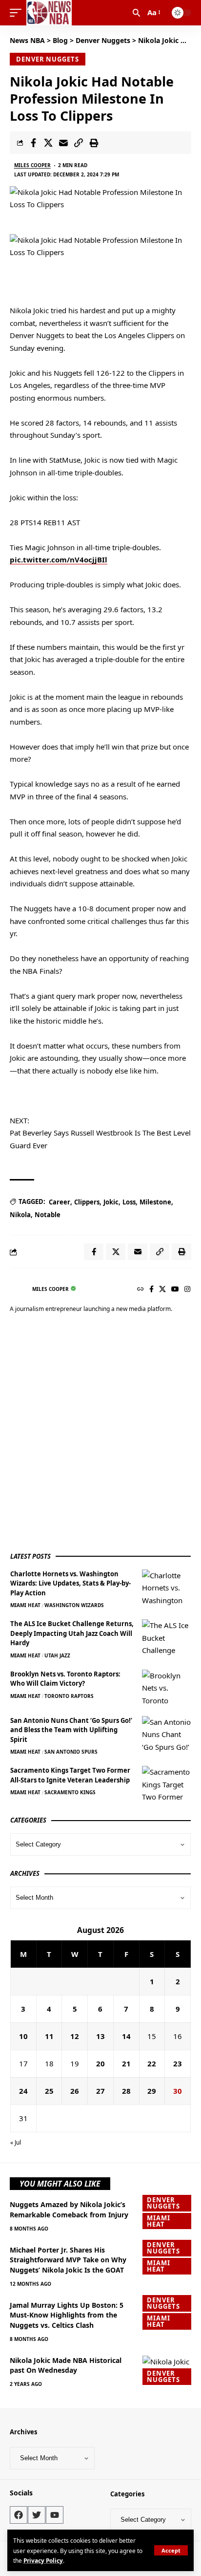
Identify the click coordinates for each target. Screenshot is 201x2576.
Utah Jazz (57, 1655)
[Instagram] (187, 1290)
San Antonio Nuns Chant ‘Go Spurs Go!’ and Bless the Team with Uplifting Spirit (71, 1730)
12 (75, 2036)
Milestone (155, 1202)
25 (49, 2091)
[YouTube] (175, 1290)
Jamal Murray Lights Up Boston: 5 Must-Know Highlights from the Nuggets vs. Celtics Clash (67, 2315)
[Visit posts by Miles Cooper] (19, 1289)
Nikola (20, 1215)
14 (126, 2036)
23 (178, 2063)
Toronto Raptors (69, 1696)
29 (152, 2091)
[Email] (63, 143)
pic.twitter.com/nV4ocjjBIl (59, 559)
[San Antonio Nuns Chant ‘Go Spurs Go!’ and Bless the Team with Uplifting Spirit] (166, 1734)
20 (100, 2063)
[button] (171, 2550)
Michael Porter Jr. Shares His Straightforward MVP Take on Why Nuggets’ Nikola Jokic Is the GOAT (68, 2260)
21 (126, 2063)
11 (49, 2036)
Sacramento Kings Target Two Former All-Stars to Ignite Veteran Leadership (70, 1775)
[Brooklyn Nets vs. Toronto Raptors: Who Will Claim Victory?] (166, 1688)
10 (23, 2036)
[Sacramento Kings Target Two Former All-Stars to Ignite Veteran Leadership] (166, 1784)
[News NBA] (49, 13)
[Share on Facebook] (33, 143)
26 (75, 2091)
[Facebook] (151, 1290)
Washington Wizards (74, 1605)
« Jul (16, 2142)
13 (100, 2036)
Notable (48, 1215)
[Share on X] (48, 143)
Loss (129, 1202)
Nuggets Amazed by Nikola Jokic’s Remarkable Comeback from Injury (69, 2209)
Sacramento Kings (70, 1792)
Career (60, 1202)
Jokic (111, 1202)
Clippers (87, 1202)
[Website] (141, 1290)
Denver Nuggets (48, 59)
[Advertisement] (100, 1434)
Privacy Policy (43, 2560)
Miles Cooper (32, 165)
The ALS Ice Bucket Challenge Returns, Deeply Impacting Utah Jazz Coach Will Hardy (72, 1633)
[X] (162, 1290)
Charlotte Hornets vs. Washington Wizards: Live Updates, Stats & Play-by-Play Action (70, 1583)
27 (100, 2091)
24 (23, 2091)
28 (126, 2091)
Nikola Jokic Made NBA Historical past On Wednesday (66, 2365)
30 (178, 2091)
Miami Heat (25, 1605)
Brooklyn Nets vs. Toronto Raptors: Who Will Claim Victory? (65, 1679)
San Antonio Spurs (71, 1752)
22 (152, 2063)
